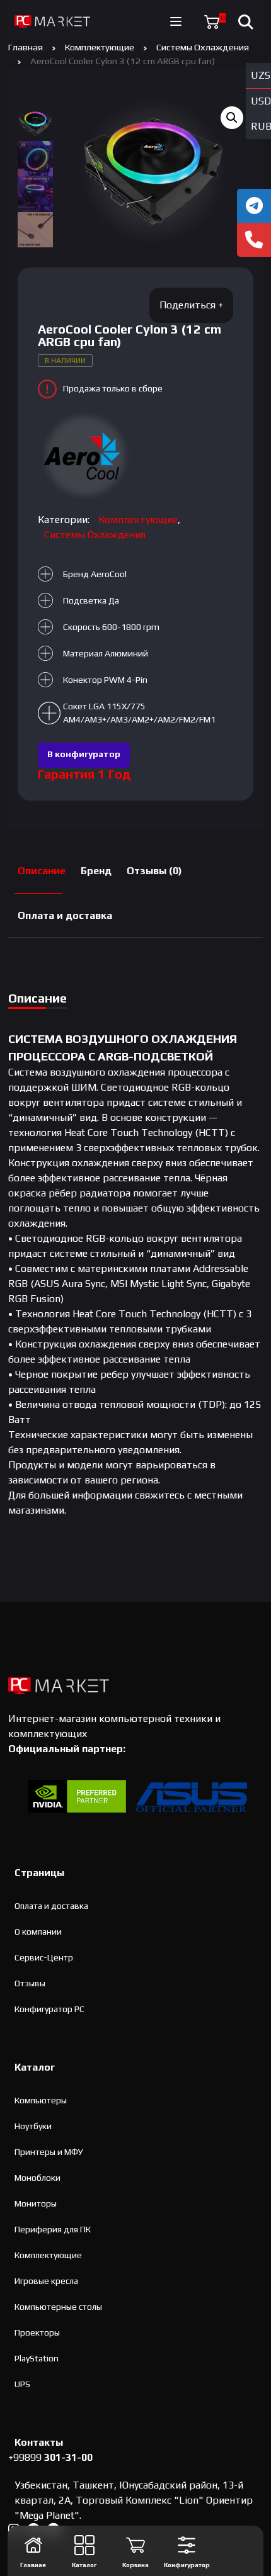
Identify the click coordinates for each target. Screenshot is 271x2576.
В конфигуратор (84, 754)
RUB (261, 126)
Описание (42, 871)
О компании (38, 1932)
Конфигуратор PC (49, 2009)
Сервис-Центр (44, 1957)
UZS (261, 75)
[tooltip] (254, 206)
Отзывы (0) (154, 871)
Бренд (96, 871)
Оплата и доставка (65, 915)
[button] (232, 118)
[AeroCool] (85, 456)
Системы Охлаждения (203, 47)
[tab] (42, 871)
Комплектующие (100, 47)
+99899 (50, 2457)
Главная (26, 47)
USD (261, 101)
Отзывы (30, 1983)
